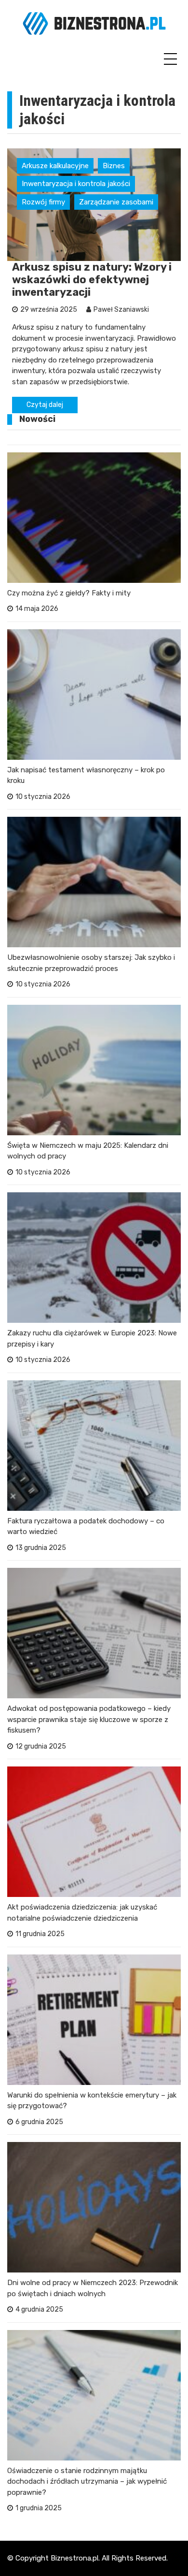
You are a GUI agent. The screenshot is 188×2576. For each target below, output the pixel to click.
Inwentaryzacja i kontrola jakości (76, 184)
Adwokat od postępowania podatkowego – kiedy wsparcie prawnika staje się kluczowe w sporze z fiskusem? (89, 1719)
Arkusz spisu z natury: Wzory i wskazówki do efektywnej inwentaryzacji (92, 280)
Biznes (114, 166)
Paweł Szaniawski (121, 310)
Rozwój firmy (43, 202)
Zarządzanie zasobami (116, 202)
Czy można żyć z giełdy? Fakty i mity (69, 593)
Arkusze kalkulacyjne (55, 166)
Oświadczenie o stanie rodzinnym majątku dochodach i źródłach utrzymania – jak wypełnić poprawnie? (87, 2482)
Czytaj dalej (45, 405)
